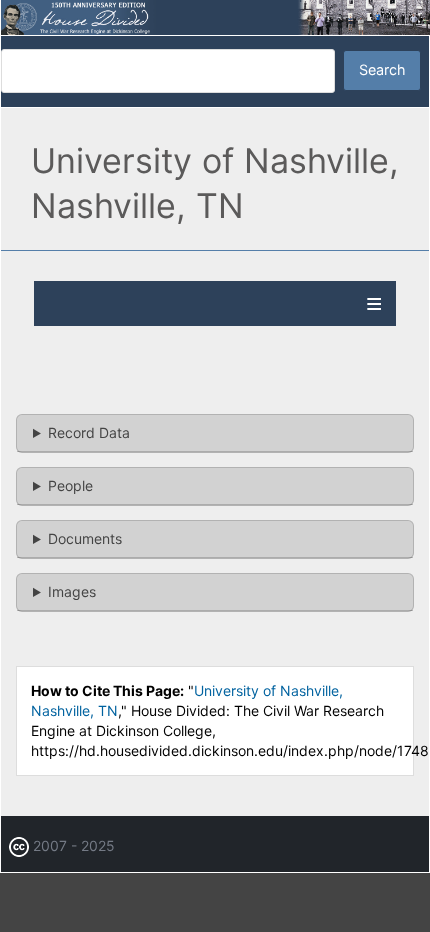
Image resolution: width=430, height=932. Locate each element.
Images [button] (72, 591)
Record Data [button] (89, 432)
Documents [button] (85, 538)
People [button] (70, 485)
